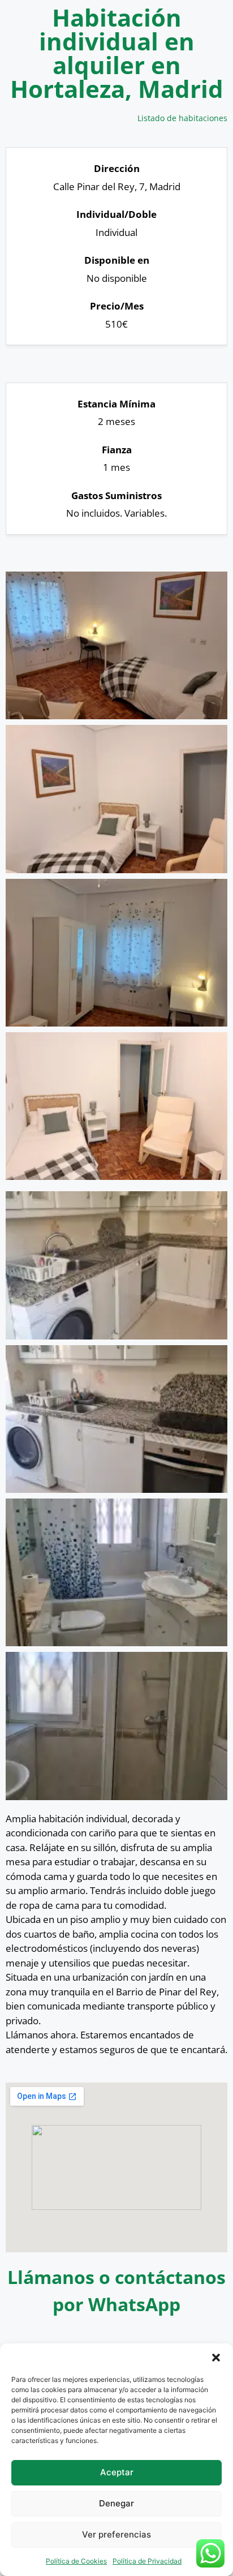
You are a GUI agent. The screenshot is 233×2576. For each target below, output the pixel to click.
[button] (216, 2358)
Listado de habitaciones (182, 118)
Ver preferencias (116, 2534)
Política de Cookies (76, 2561)
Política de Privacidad (147, 2561)
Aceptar (117, 2472)
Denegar (116, 2503)
